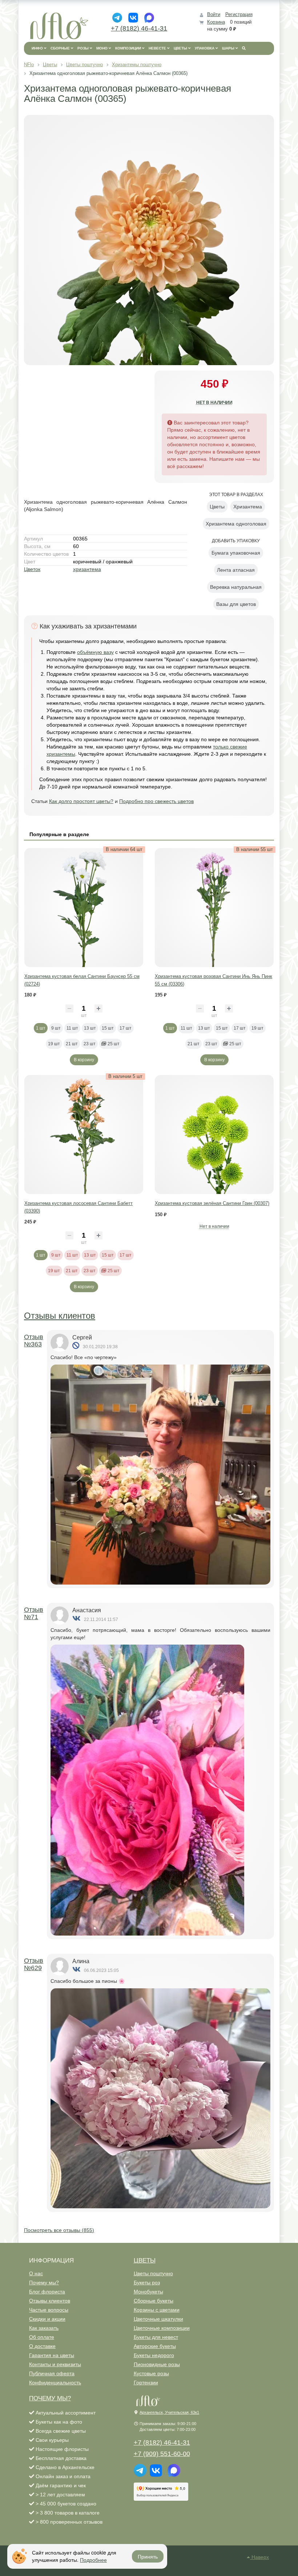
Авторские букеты (155, 2346)
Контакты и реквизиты (55, 2364)
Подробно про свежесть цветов (156, 801)
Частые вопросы (49, 2310)
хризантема (87, 569)
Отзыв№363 (34, 1341)
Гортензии (146, 2383)
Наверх (259, 2557)
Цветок (32, 569)
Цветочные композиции (162, 2328)
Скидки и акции (47, 2319)
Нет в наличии (214, 403)
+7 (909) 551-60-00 (162, 2454)
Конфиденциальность (55, 2383)
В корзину (84, 1060)
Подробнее (93, 2560)
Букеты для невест (156, 2337)
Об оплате (42, 2337)
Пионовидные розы (157, 2364)
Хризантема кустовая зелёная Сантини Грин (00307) (212, 1203)
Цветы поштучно (153, 2273)
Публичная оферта (52, 2373)
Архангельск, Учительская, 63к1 (169, 2412)
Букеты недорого (154, 2355)
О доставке (42, 2346)
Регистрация (239, 14)
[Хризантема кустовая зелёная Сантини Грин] (214, 1135)
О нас (36, 2273)
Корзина (216, 22)
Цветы (145, 2261)
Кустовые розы (151, 2373)
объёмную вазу (95, 652)
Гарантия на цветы (52, 2355)
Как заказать (44, 2328)
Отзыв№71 (34, 1613)
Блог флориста (47, 2292)
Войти (214, 14)
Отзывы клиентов (60, 1316)
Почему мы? (44, 2283)
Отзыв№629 (34, 1964)
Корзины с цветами (157, 2310)
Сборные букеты (154, 2301)
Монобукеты (148, 2292)
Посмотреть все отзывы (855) (59, 2230)
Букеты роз (147, 2283)
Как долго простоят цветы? (81, 801)
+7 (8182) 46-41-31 (139, 28)
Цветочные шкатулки (158, 2319)
